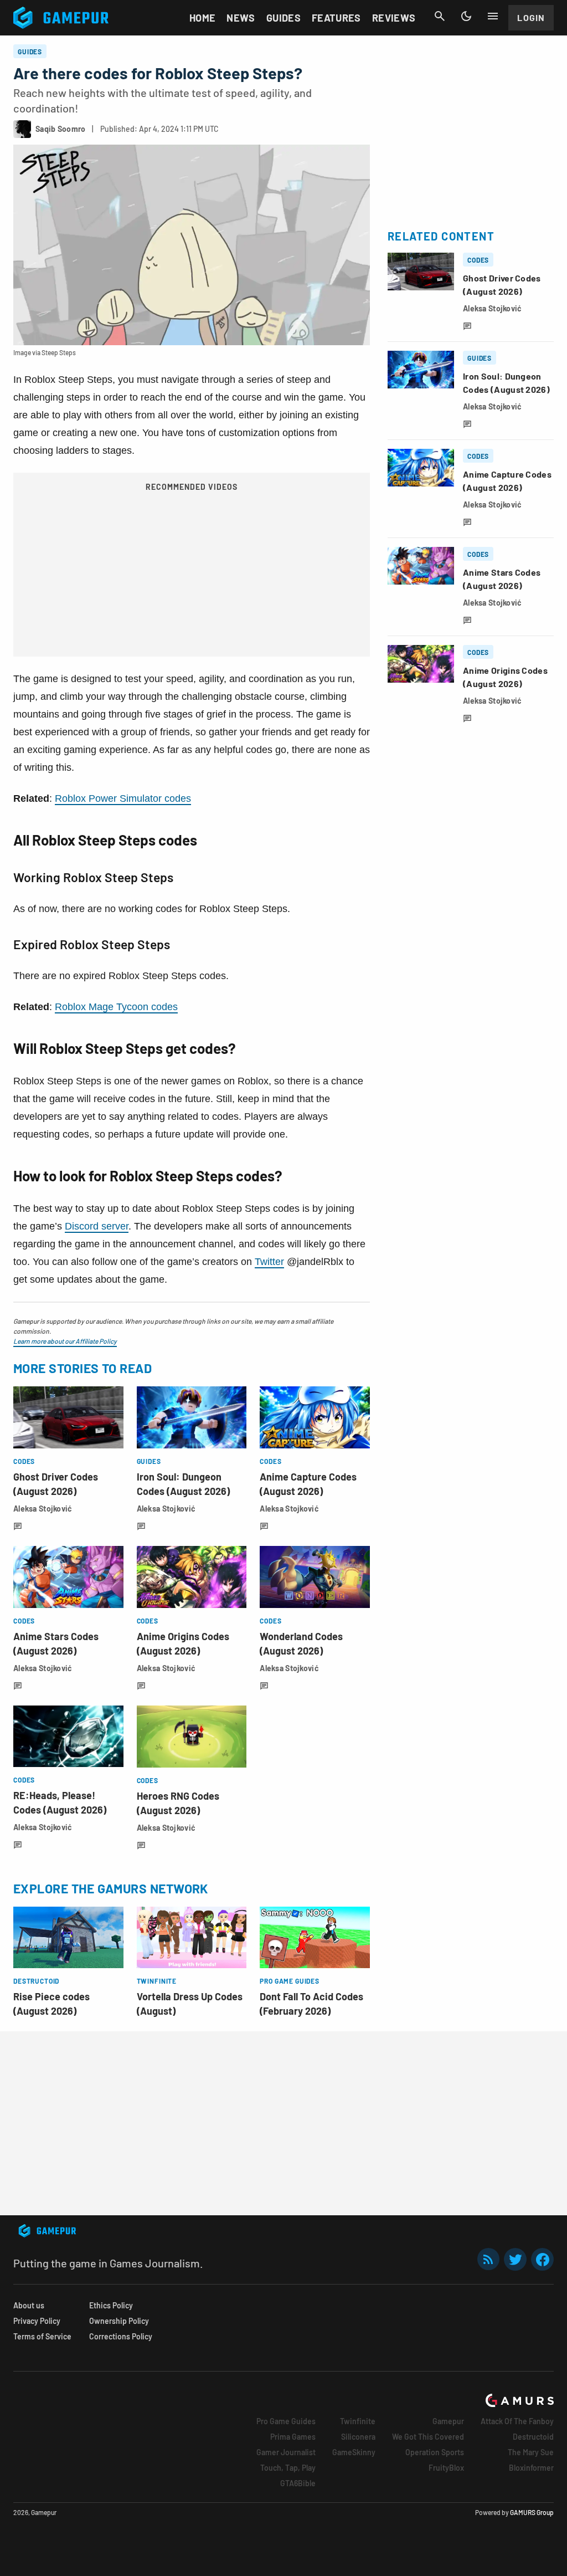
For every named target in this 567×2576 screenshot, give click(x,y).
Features (336, 18)
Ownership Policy (119, 2321)
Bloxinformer (531, 2468)
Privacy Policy (37, 2321)
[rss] (488, 2259)
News (241, 18)
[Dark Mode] (466, 16)
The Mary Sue (531, 2452)
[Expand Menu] (493, 16)
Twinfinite (358, 2421)
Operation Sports (435, 2452)
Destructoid (533, 2437)
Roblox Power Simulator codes (123, 798)
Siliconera (358, 2437)
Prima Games (293, 2437)
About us (29, 2305)
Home (202, 18)
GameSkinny (354, 2452)
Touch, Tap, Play (288, 2468)
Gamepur (448, 2421)
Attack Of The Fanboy (517, 2421)
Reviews (394, 18)
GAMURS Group (532, 2512)
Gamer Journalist (286, 2452)
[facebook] (542, 2259)
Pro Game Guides (286, 2421)
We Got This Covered (428, 2437)
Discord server (97, 1226)
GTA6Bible (298, 2483)
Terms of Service (42, 2336)
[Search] (440, 16)
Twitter (269, 1262)
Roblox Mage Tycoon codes (116, 1007)
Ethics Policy (111, 2305)
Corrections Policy (121, 2336)
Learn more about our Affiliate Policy (65, 1341)
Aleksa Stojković (43, 1509)
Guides (283, 18)
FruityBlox (446, 2468)
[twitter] (516, 2259)
